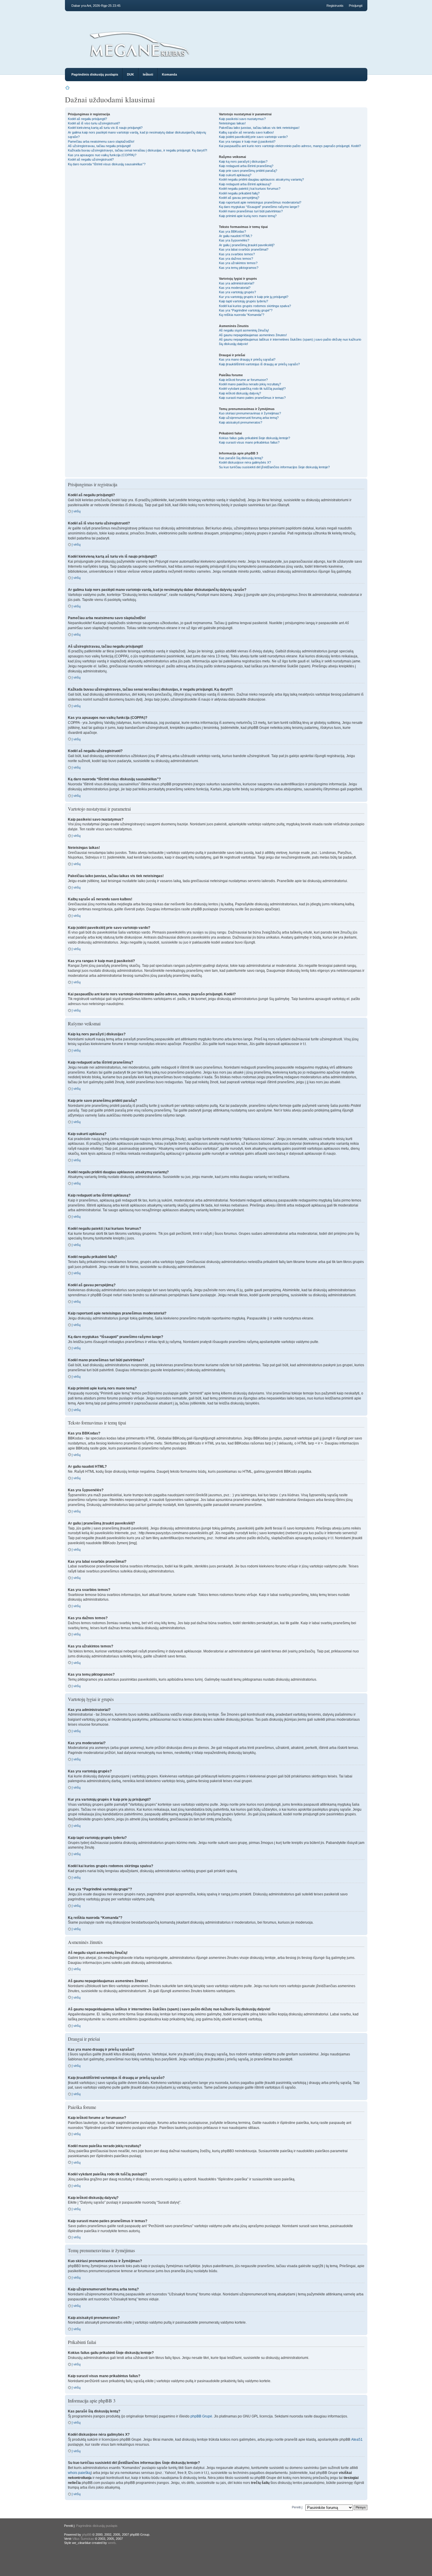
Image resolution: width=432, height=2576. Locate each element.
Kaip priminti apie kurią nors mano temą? (248, 216)
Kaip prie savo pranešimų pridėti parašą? (248, 171)
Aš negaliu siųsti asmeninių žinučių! (244, 330)
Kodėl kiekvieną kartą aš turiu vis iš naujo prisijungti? (105, 128)
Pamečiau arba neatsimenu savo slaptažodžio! (101, 141)
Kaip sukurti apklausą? (235, 175)
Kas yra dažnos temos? (236, 259)
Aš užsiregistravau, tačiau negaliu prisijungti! (99, 146)
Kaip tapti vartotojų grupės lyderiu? (243, 301)
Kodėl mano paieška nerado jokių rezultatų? (250, 384)
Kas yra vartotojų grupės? (237, 292)
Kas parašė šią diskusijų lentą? (241, 458)
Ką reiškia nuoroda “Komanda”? (242, 315)
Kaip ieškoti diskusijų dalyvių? (240, 393)
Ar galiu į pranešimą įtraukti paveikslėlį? (247, 245)
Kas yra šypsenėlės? (234, 240)
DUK (130, 74)
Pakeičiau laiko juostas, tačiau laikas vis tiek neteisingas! (259, 128)
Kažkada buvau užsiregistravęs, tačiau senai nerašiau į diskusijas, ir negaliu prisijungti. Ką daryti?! (138, 150)
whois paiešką (79, 2473)
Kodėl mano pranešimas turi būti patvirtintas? (251, 211)
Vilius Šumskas (83, 2539)
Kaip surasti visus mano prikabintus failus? (249, 442)
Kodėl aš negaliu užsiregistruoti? (91, 159)
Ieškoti (148, 74)
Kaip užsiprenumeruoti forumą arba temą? (249, 418)
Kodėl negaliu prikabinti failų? (239, 193)
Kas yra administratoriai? (237, 283)
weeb (112, 2543)
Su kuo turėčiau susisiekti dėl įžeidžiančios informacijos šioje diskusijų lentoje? (274, 467)
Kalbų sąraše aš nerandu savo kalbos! (246, 132)
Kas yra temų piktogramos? (239, 268)
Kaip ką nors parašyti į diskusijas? (243, 161)
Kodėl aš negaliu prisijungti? (87, 119)
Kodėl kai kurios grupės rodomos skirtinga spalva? (255, 306)
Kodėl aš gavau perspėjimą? (239, 198)
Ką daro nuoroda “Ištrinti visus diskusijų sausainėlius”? (107, 164)
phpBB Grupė (201, 2416)
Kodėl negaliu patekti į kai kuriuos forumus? (250, 189)
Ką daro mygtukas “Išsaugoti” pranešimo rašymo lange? (259, 207)
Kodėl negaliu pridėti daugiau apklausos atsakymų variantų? (261, 179)
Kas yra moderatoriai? (235, 288)
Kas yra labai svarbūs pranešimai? (244, 249)
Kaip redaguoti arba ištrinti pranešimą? (246, 166)
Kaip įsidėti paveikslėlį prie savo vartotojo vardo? (253, 137)
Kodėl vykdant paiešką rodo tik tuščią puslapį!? (252, 389)
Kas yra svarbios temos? (237, 254)
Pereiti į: (297, 2507)
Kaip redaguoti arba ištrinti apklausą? (245, 184)
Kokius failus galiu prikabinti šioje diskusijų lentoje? (254, 438)
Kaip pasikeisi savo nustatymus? (242, 119)
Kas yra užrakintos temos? (238, 263)
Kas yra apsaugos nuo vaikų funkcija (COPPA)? (102, 155)
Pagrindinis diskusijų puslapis (95, 74)
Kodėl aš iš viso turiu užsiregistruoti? (94, 123)
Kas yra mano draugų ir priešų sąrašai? (247, 359)
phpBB (87, 2535)
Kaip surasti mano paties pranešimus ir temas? (252, 398)
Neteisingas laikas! (232, 123)
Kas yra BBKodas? (232, 231)
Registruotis (335, 6)
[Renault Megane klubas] (139, 59)
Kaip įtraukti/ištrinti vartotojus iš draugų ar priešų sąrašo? (259, 364)
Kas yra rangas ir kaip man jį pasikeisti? (247, 141)
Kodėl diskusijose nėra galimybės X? (245, 462)
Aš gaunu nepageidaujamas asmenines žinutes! (253, 335)
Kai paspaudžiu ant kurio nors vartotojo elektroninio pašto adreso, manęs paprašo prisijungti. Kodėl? (290, 146)
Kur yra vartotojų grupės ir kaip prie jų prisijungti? (254, 297)
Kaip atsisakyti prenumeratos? (241, 422)
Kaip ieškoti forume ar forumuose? (243, 380)
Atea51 (357, 2440)
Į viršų (76, 511)
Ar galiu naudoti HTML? (236, 236)
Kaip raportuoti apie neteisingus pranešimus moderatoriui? (260, 202)
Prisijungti (356, 6)
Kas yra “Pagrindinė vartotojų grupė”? (246, 310)
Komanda (169, 74)
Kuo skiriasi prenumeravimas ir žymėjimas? (250, 413)
